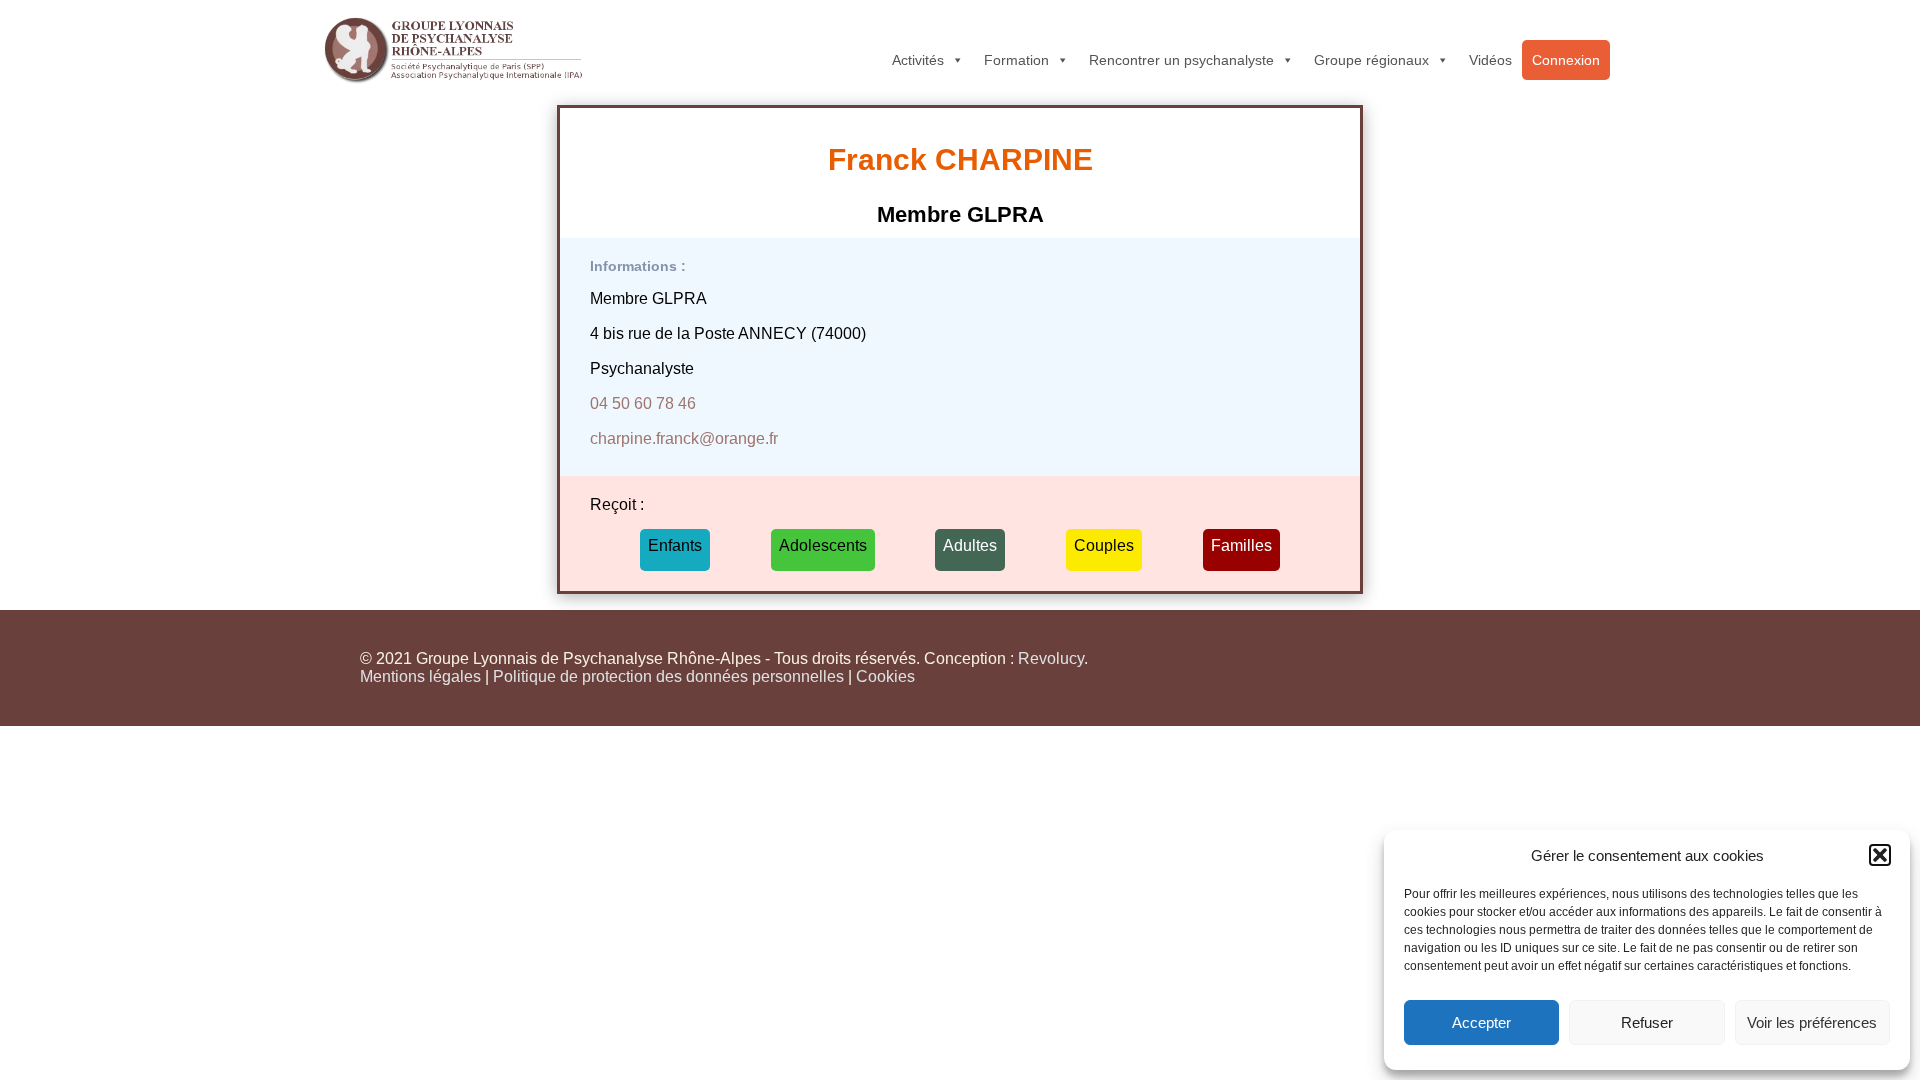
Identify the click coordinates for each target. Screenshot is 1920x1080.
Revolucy (1051, 658)
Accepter (1481, 1022)
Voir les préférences (1812, 1022)
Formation (1016, 60)
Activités (918, 60)
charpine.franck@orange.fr (684, 438)
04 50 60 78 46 (643, 403)
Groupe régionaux (1371, 60)
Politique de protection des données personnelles (668, 676)
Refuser (1647, 1022)
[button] (1880, 855)
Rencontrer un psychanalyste (1181, 60)
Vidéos (1490, 60)
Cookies (885, 676)
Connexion (1566, 60)
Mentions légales (420, 676)
